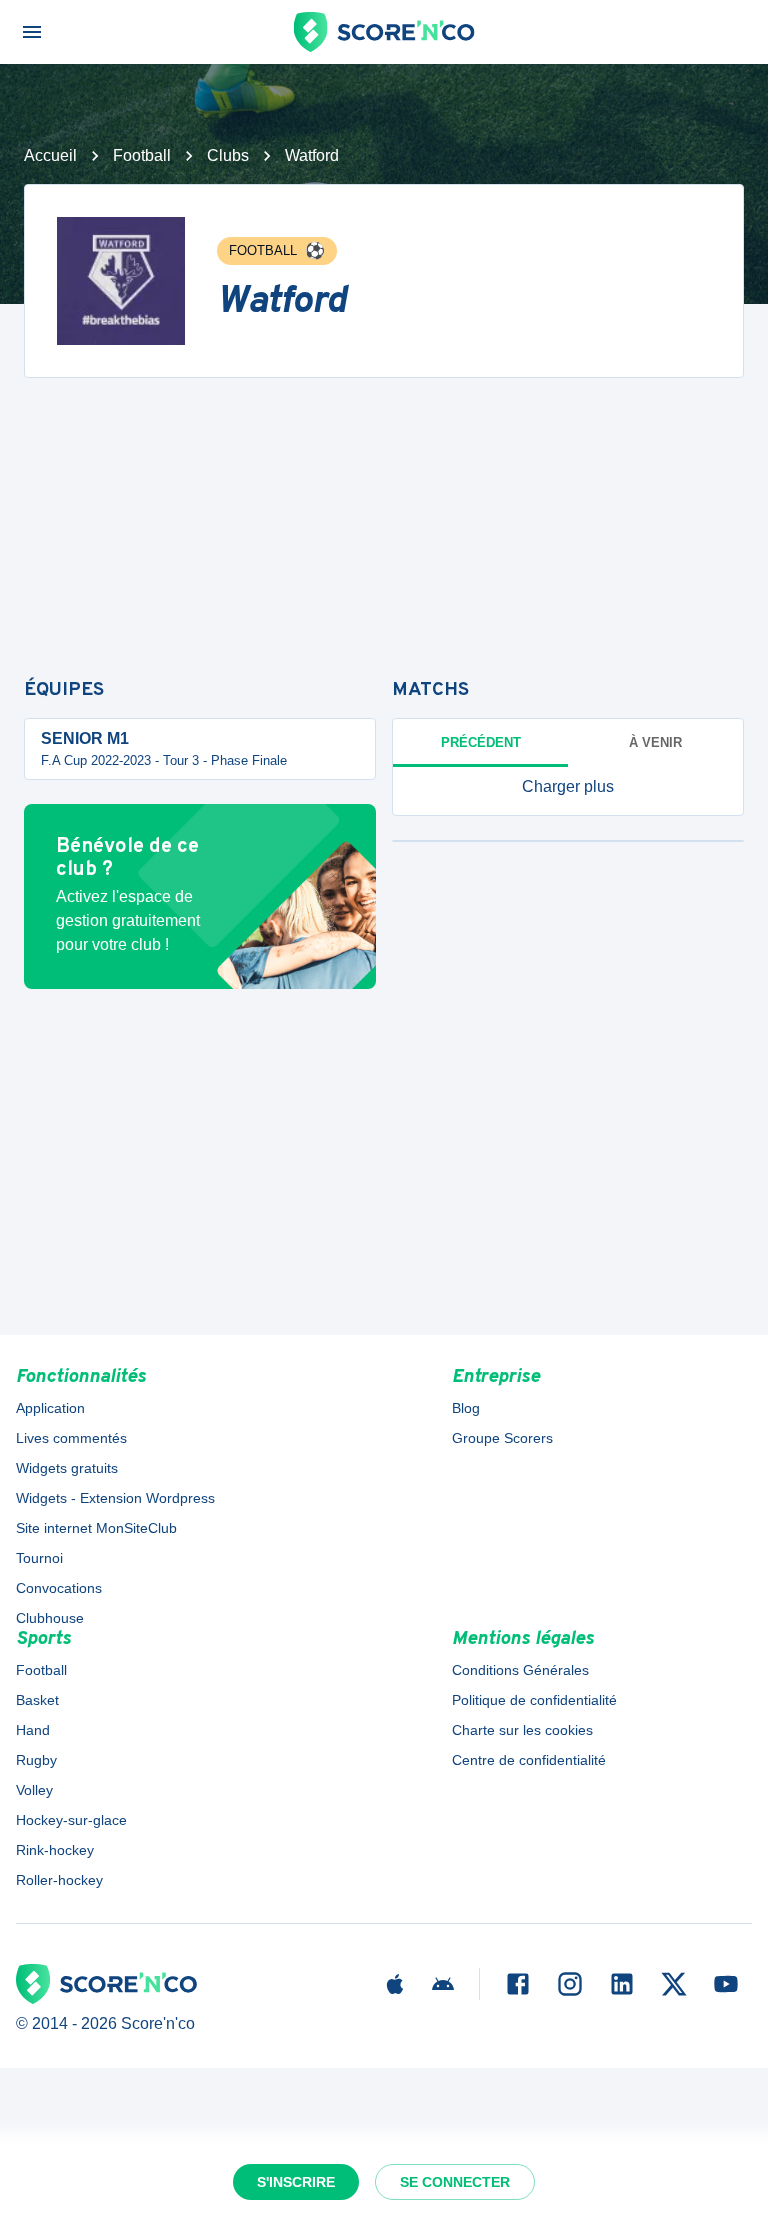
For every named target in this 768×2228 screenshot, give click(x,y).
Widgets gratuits (67, 1468)
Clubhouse (50, 1618)
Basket (37, 1700)
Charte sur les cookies (522, 1730)
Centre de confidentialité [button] (529, 1760)
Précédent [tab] (481, 742)
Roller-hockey (59, 1880)
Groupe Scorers (502, 1438)
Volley (34, 1790)
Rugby (36, 1760)
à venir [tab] (655, 742)
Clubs (228, 155)
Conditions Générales (520, 1670)
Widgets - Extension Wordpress (115, 1498)
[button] (568, 787)
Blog (466, 1408)
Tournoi (39, 1558)
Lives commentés (71, 1438)
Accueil (50, 155)
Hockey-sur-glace (71, 1820)
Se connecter (455, 2182)
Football (142, 155)
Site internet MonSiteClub (96, 1528)
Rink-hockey (55, 1850)
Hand (33, 1730)
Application (50, 1408)
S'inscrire (296, 2182)
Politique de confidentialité (534, 1700)
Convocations (59, 1588)
